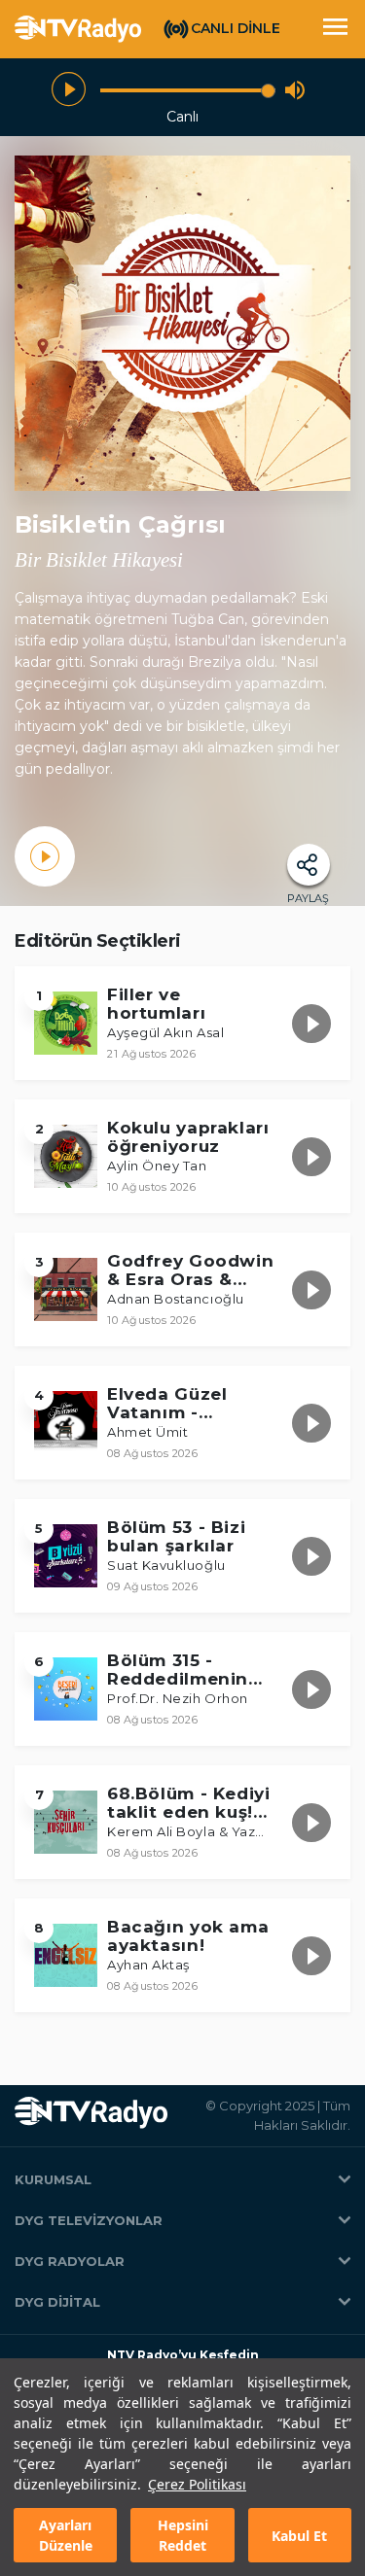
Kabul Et (299, 2536)
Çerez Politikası (197, 2484)
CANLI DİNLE (236, 28)
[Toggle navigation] (335, 29)
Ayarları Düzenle (66, 2535)
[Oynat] (69, 90)
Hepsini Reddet (183, 2535)
